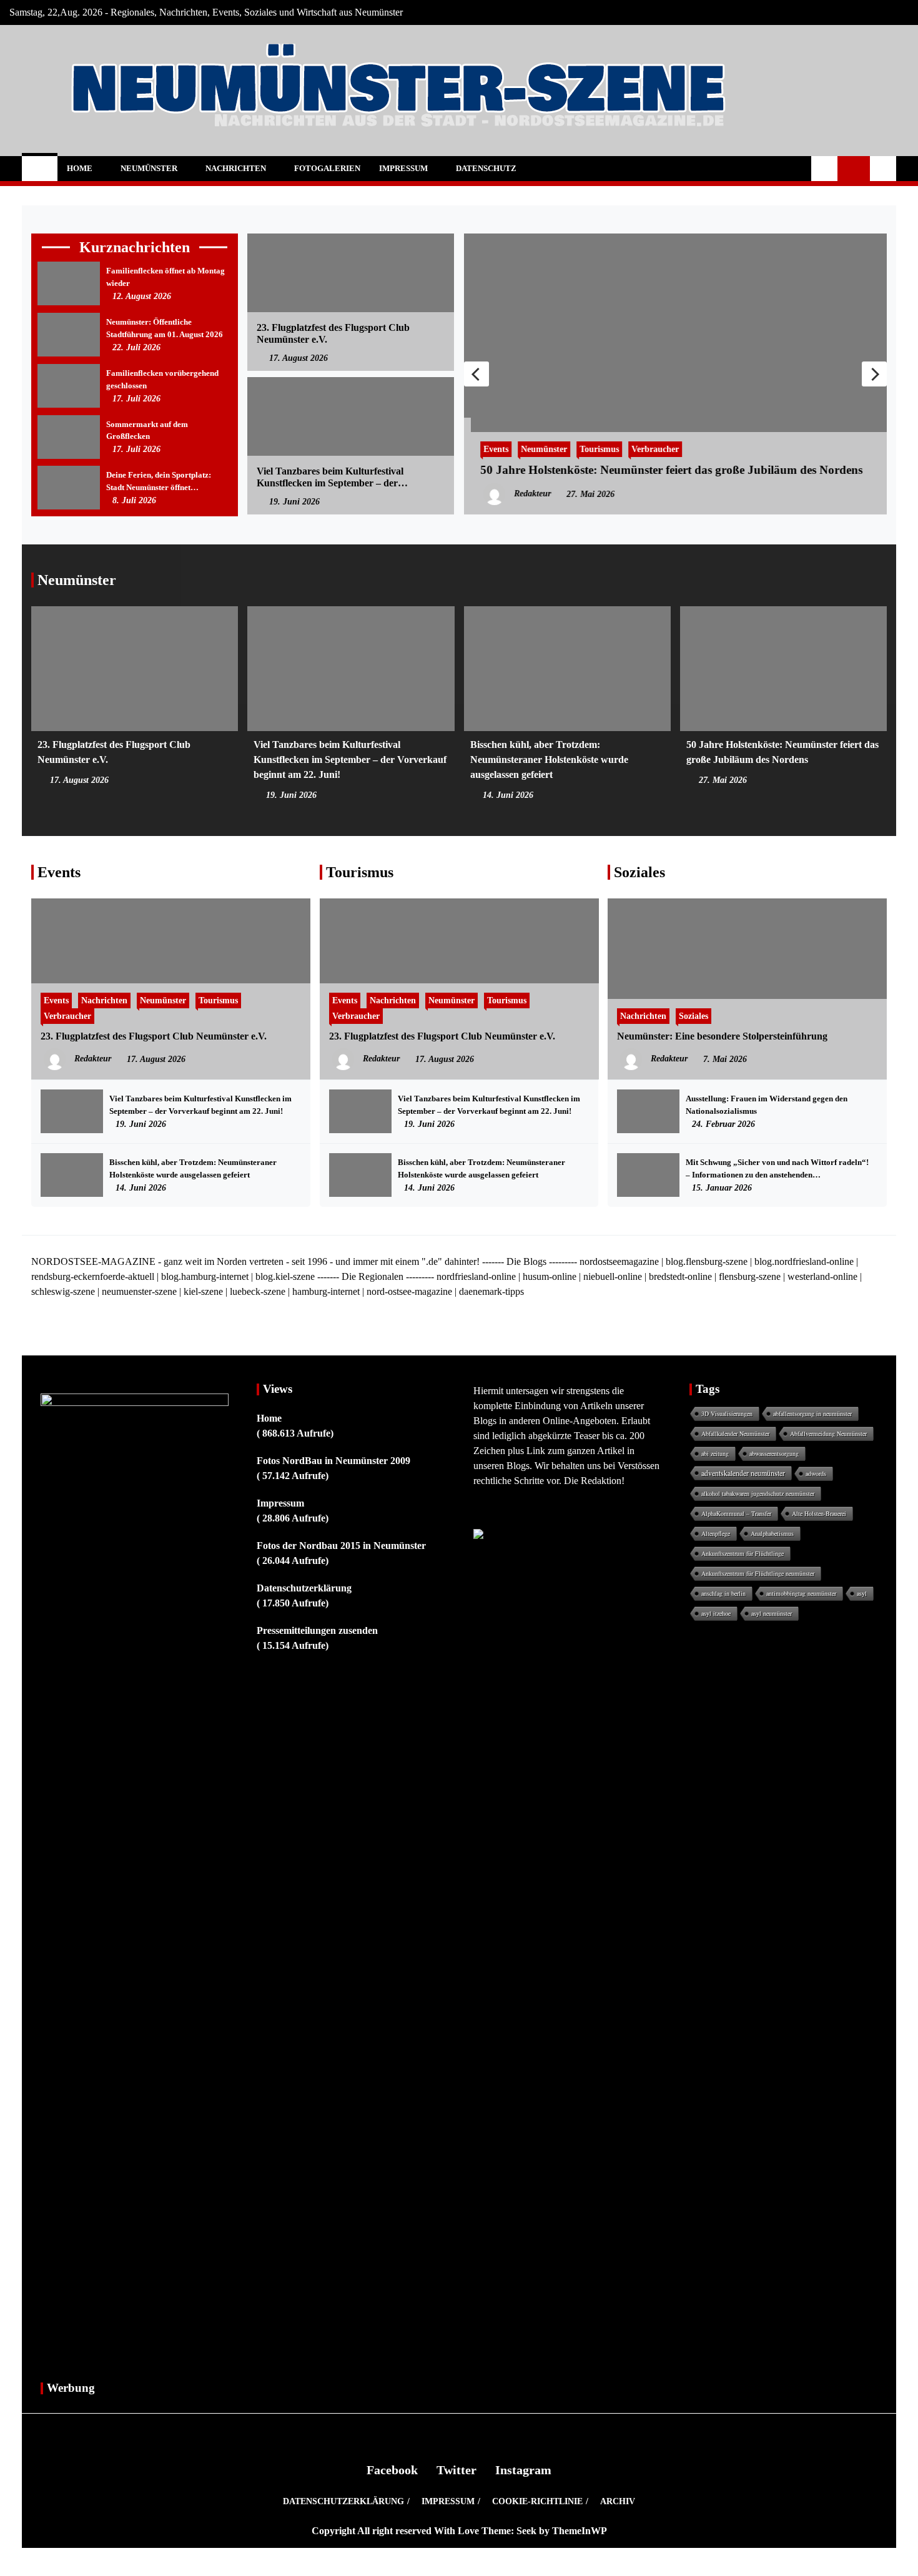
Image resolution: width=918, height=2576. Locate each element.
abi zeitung (715, 1453)
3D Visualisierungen (727, 1413)
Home (80, 168)
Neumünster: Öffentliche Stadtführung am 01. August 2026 (165, 328)
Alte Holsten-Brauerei (819, 1513)
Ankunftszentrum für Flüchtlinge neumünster (758, 1573)
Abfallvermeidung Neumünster (828, 1433)
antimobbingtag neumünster (801, 1593)
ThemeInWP (580, 2531)
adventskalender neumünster (743, 1473)
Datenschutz (486, 168)
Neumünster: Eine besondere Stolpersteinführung (722, 1036)
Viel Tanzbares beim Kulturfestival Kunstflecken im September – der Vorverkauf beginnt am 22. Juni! (330, 477)
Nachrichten (236, 168)
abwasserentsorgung (774, 1453)
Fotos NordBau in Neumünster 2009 (333, 1461)
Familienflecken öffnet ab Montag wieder (165, 277)
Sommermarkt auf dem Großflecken (147, 430)
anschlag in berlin (723, 1593)
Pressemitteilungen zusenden (317, 1630)
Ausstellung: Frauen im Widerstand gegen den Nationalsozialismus (767, 1105)
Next (874, 374)
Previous (476, 374)
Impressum (403, 168)
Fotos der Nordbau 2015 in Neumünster (341, 1546)
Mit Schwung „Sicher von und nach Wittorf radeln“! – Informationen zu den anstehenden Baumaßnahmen (777, 1169)
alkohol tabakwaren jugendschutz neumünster (758, 1493)
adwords (816, 1473)
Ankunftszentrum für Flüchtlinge (743, 1553)
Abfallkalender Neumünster (735, 1433)
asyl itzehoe (716, 1613)
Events (489, 449)
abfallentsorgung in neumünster (812, 1413)
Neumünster (149, 168)
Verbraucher (648, 449)
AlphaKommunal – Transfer (736, 1513)
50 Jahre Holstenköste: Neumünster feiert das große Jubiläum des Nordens (664, 470)
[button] (824, 169)
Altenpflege (716, 1533)
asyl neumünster (772, 1613)
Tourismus (592, 449)
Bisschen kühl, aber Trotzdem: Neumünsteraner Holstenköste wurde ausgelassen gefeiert (549, 760)
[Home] (40, 169)
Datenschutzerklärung (304, 1588)
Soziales (639, 872)
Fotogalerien (327, 168)
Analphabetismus (772, 1533)
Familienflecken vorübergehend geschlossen (162, 379)
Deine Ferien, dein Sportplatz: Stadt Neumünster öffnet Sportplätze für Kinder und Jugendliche (159, 482)
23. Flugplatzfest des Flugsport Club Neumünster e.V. (333, 333)
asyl (862, 1593)
